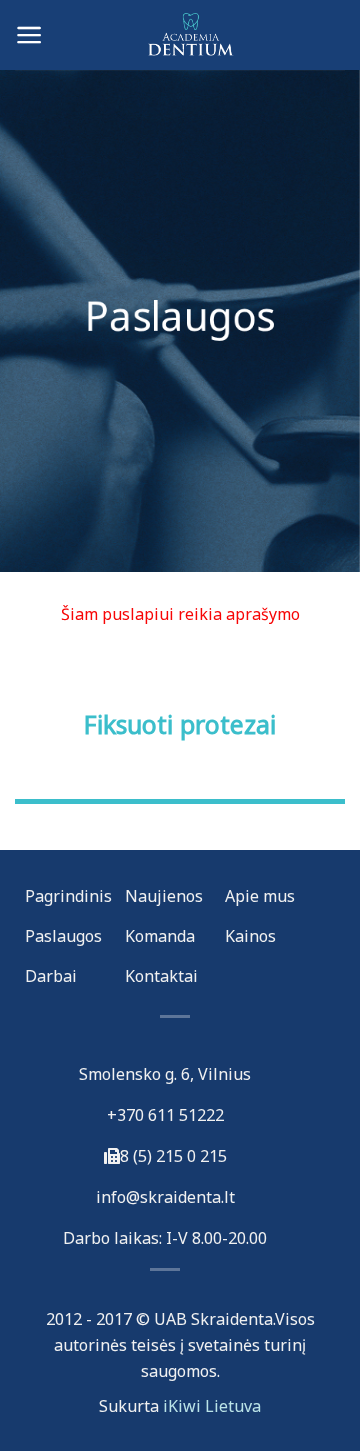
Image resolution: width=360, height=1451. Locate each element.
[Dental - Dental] (180, 35)
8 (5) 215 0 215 (173, 1156)
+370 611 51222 (165, 1115)
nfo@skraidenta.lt (168, 1197)
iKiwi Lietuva (212, 1406)
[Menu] (29, 35)
